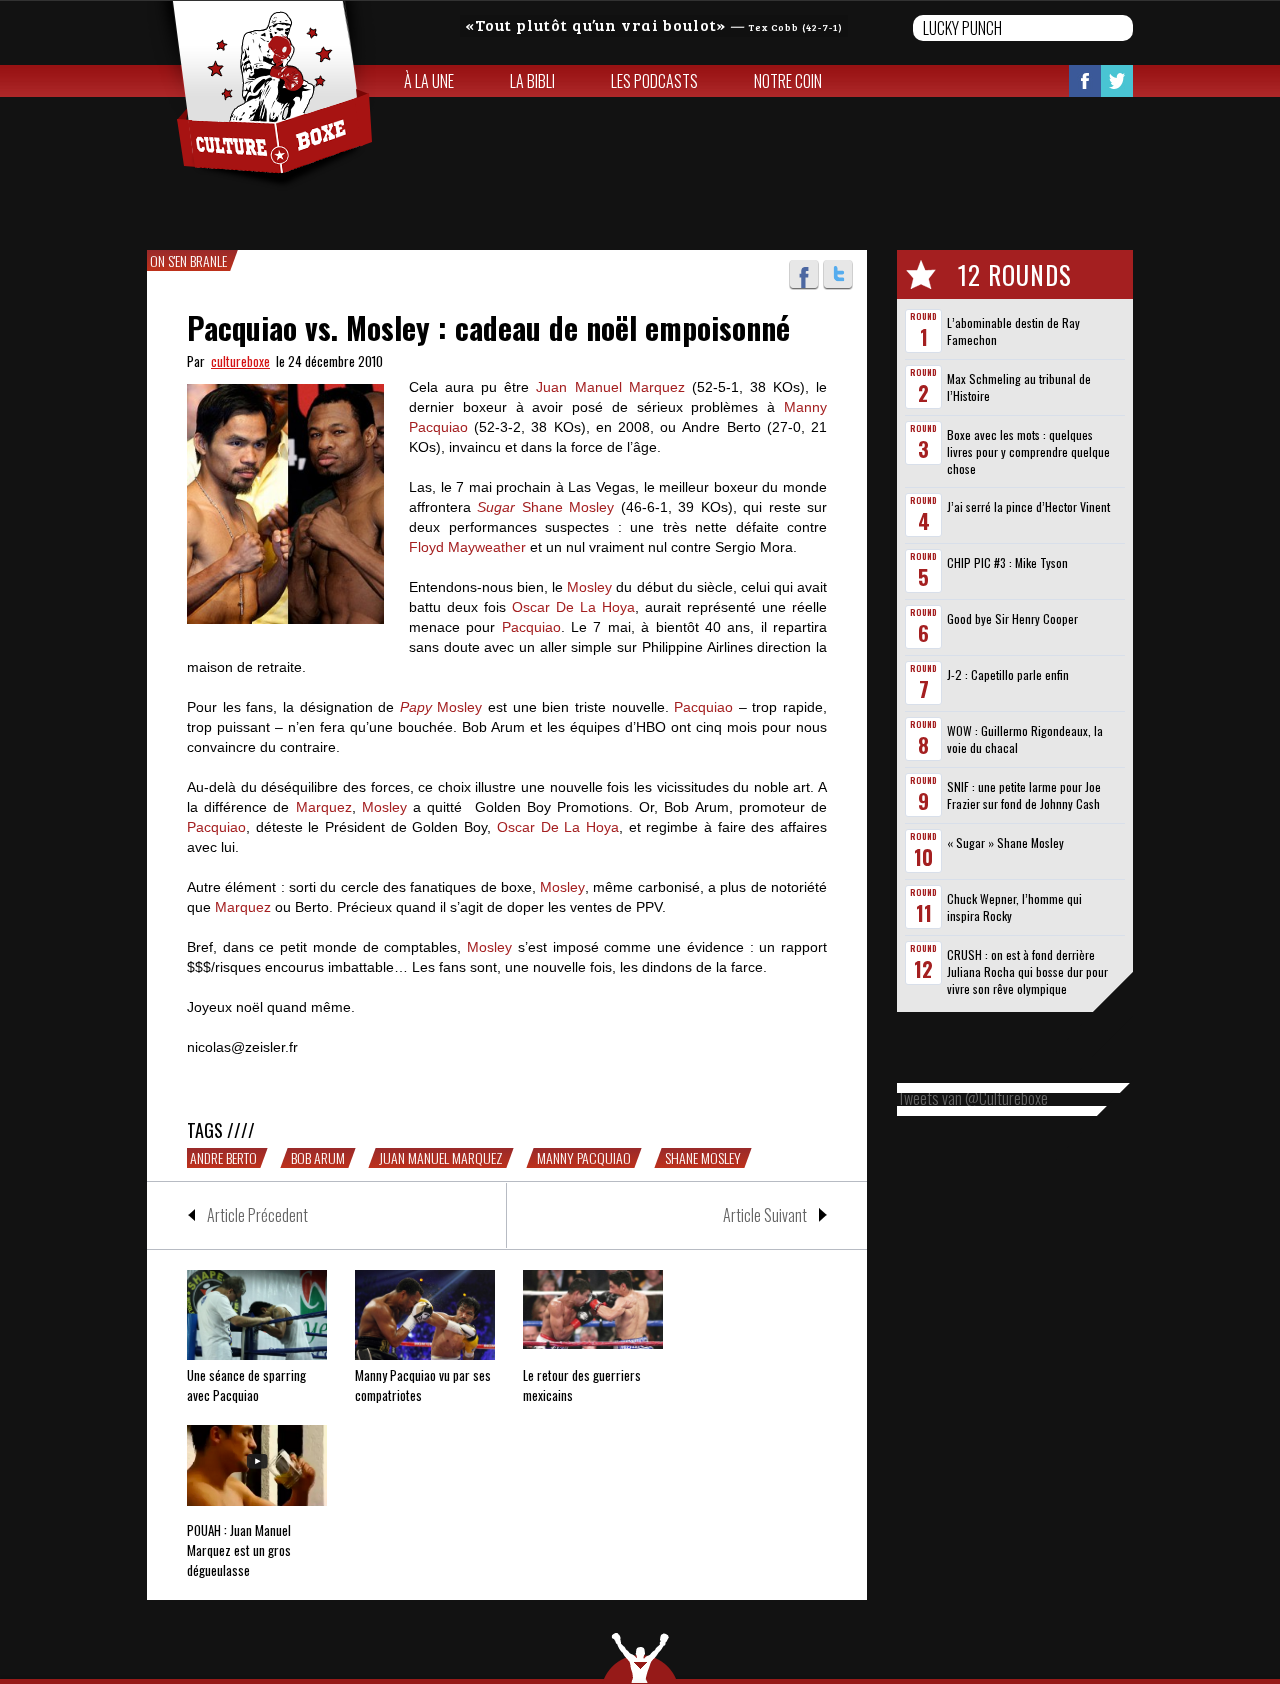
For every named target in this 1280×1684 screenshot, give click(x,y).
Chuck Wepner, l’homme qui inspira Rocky (1014, 907)
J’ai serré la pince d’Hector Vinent (1028, 506)
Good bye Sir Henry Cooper (1012, 618)
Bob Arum (318, 1158)
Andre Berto (223, 1158)
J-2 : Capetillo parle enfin (1008, 674)
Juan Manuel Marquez (441, 1158)
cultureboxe (240, 361)
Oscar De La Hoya (573, 607)
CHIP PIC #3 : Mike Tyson (1007, 562)
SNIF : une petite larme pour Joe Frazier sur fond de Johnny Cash (1024, 795)
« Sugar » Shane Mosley (1005, 842)
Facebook (1085, 81)
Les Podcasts (654, 81)
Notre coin (788, 81)
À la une (429, 81)
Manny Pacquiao (584, 1158)
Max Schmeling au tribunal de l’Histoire (1019, 387)
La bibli (532, 81)
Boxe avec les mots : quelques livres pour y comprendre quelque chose (1028, 451)
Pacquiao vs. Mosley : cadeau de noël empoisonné (488, 327)
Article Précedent (257, 1215)
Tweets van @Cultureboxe (972, 1098)
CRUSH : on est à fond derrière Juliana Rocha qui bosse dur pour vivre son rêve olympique (1027, 971)
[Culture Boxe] (261, 96)
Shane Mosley (703, 1158)
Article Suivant (765, 1215)
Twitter (1117, 81)
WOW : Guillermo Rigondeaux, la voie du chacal (1025, 739)
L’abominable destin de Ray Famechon (1013, 331)
